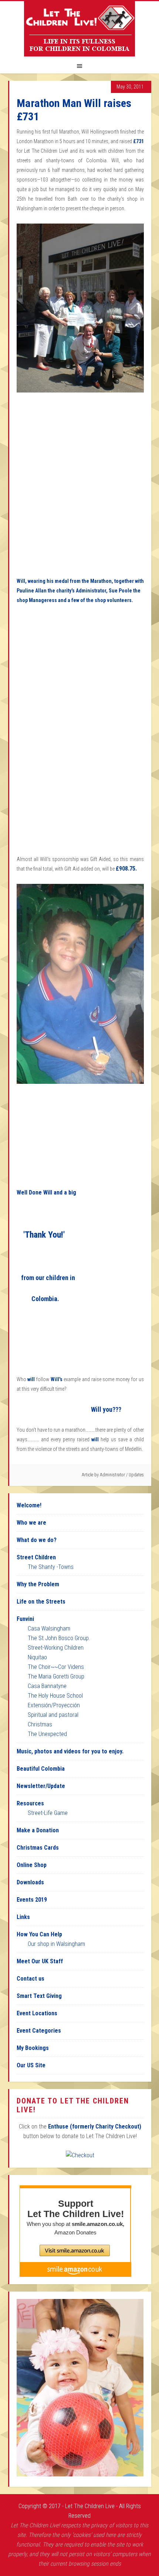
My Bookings (33, 2048)
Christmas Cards (38, 1848)
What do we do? (37, 1540)
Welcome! (29, 1505)
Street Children (36, 1557)
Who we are (31, 1523)
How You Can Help (39, 1934)
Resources (30, 1803)
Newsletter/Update (41, 1786)
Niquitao (37, 1657)
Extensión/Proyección (54, 1705)
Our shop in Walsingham (56, 1944)
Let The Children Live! (79, 29)
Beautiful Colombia (41, 1769)
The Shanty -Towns (51, 1567)
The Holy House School (55, 1696)
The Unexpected (47, 1734)
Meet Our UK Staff (40, 1961)
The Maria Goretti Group (56, 1676)
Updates (136, 1475)
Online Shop (32, 1865)
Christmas (40, 1724)
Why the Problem (38, 1584)
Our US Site (31, 2065)
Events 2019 (32, 1900)
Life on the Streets (41, 1602)
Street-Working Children (56, 1648)
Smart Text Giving (39, 1996)
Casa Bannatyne (47, 1686)
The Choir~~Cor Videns (56, 1667)
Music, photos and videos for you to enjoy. (70, 1751)
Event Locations (37, 2013)
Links (23, 1917)
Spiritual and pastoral (53, 1715)
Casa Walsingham (49, 1628)
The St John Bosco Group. (59, 1638)
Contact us (31, 1979)
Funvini (25, 1619)
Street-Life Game (48, 1813)
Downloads (30, 1882)
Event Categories (39, 2031)
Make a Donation (38, 1830)
